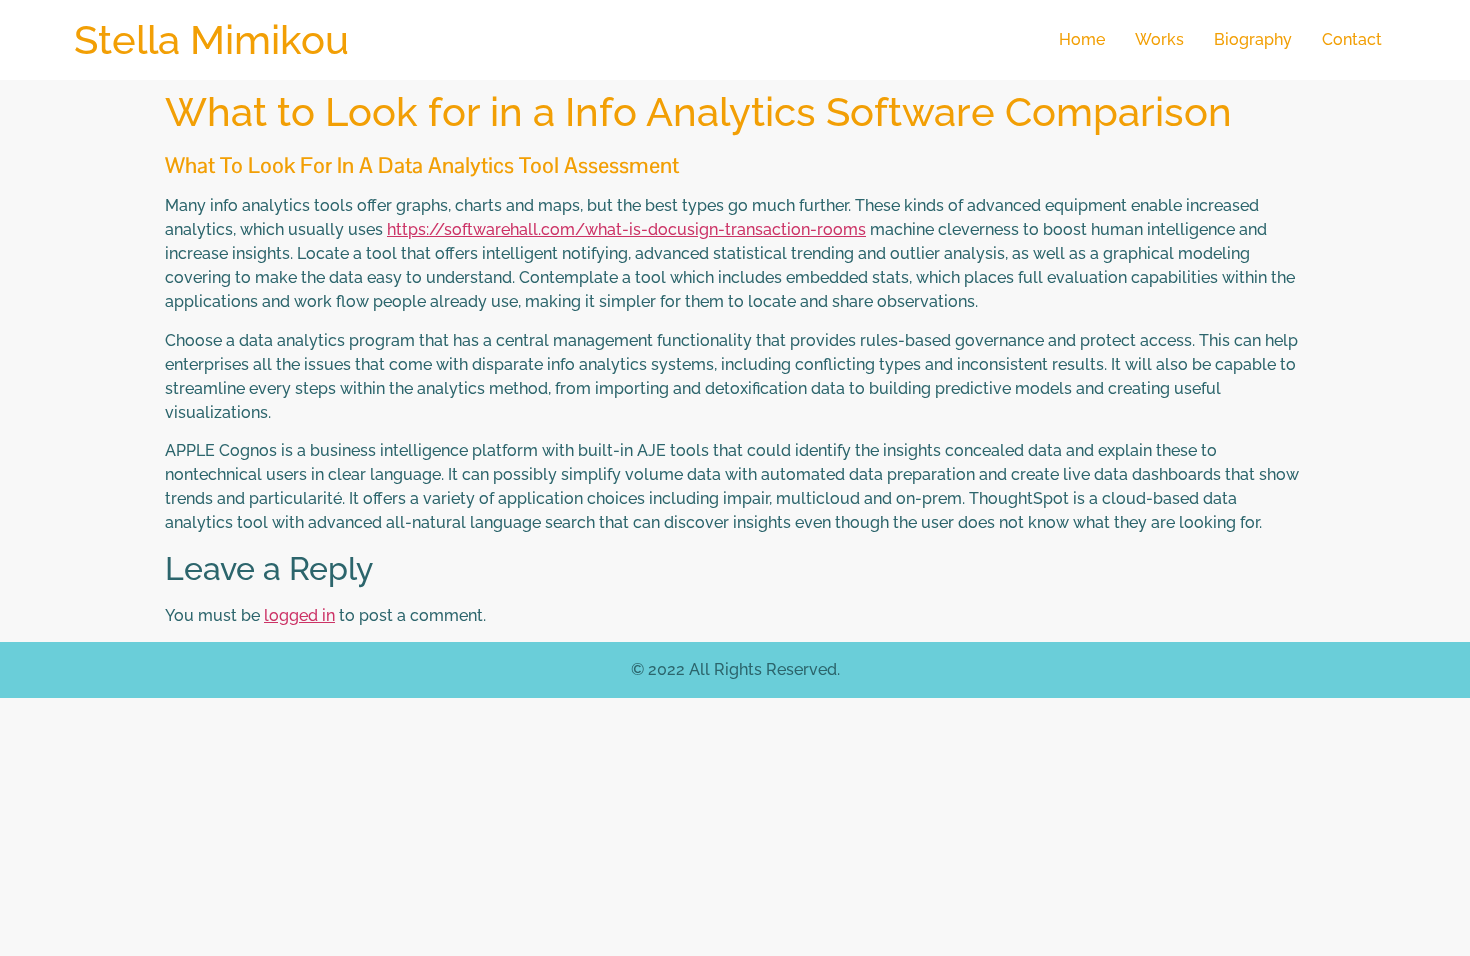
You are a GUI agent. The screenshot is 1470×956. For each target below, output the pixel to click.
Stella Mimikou (211, 39)
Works (1159, 39)
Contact (1352, 39)
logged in (299, 615)
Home (1082, 39)
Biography (1253, 39)
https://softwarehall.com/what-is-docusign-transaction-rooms (626, 229)
